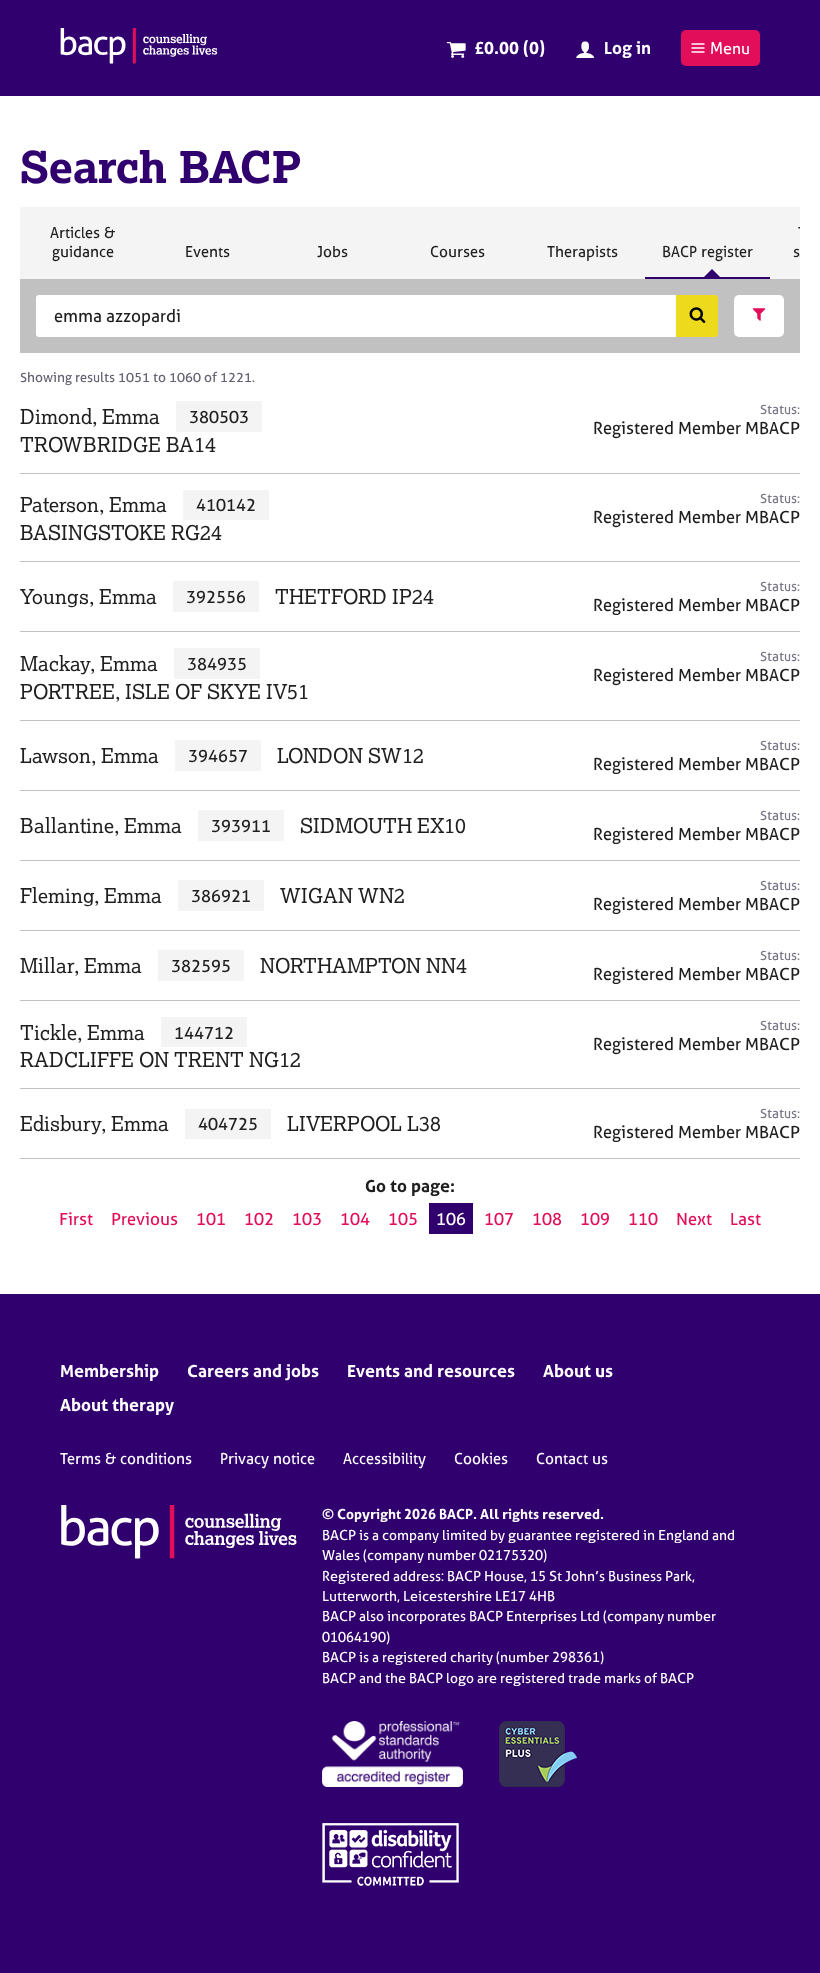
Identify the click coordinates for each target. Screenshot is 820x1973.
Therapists (582, 260)
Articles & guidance (82, 250)
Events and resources (431, 1370)
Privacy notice (267, 1458)
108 (547, 1218)
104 (355, 1218)
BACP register (707, 260)
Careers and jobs (253, 1370)
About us (578, 1370)
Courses (457, 260)
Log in (627, 47)
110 (643, 1218)
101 (211, 1218)
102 (259, 1218)
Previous (144, 1218)
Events (207, 260)
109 (595, 1218)
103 (307, 1218)
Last (745, 1218)
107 (499, 1218)
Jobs (332, 260)
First (76, 1218)
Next (694, 1218)
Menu (730, 48)
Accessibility (384, 1458)
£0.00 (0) (509, 47)
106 (451, 1218)
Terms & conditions (126, 1458)
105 (403, 1218)
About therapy (117, 1404)
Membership (109, 1370)
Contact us (572, 1458)
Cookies (481, 1458)
